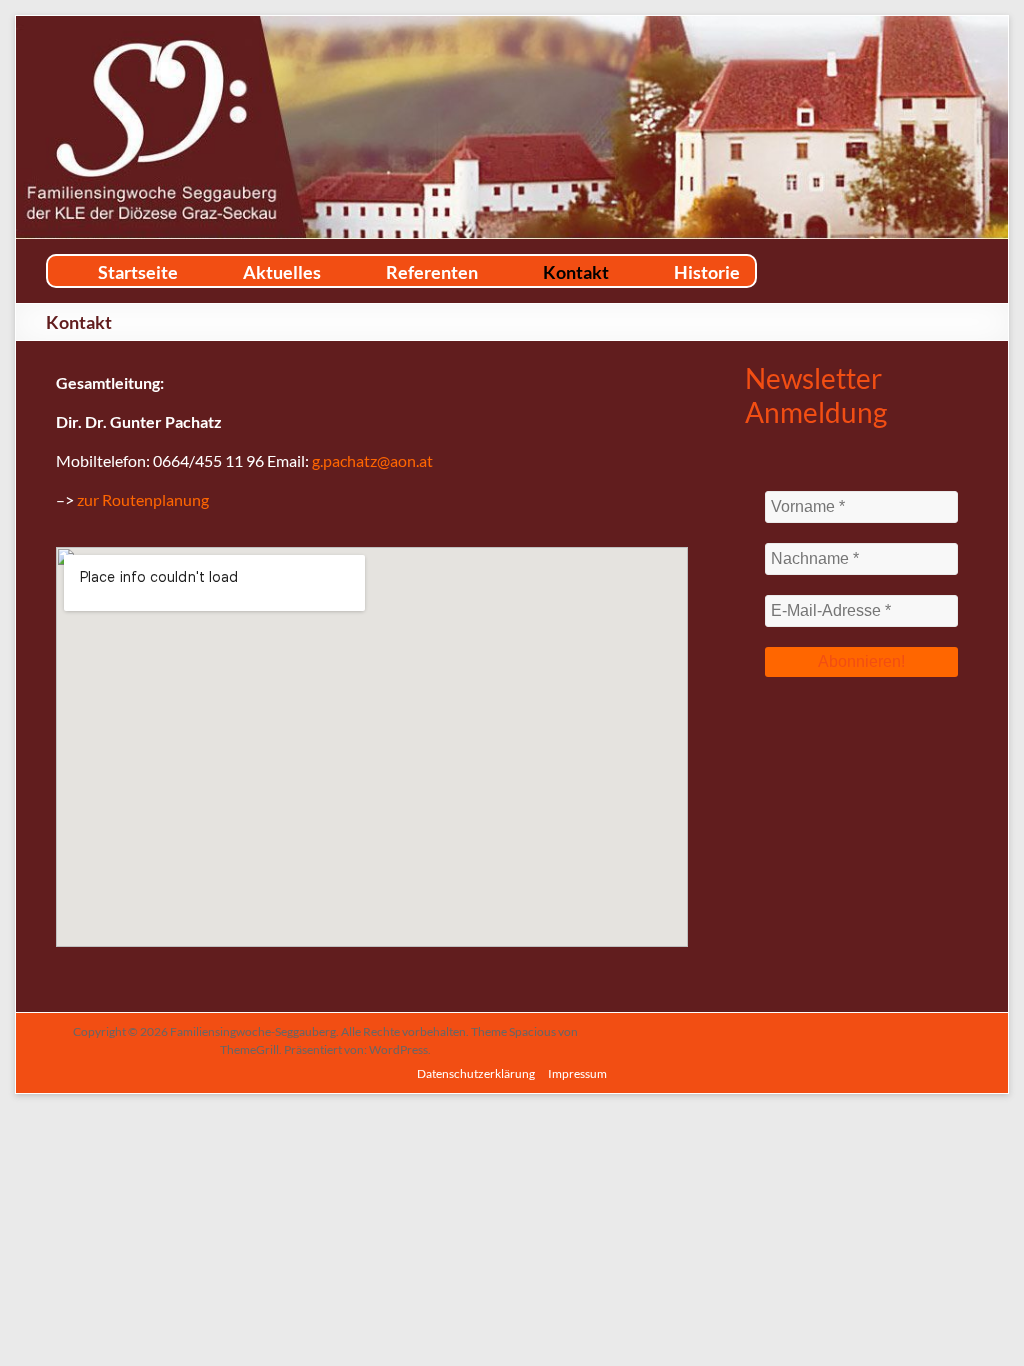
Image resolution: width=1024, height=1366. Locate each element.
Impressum (577, 1073)
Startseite (138, 272)
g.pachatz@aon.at (372, 460)
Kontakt (576, 272)
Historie (707, 272)
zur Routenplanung (143, 499)
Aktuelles (282, 272)
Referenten (432, 272)
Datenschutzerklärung (476, 1073)
